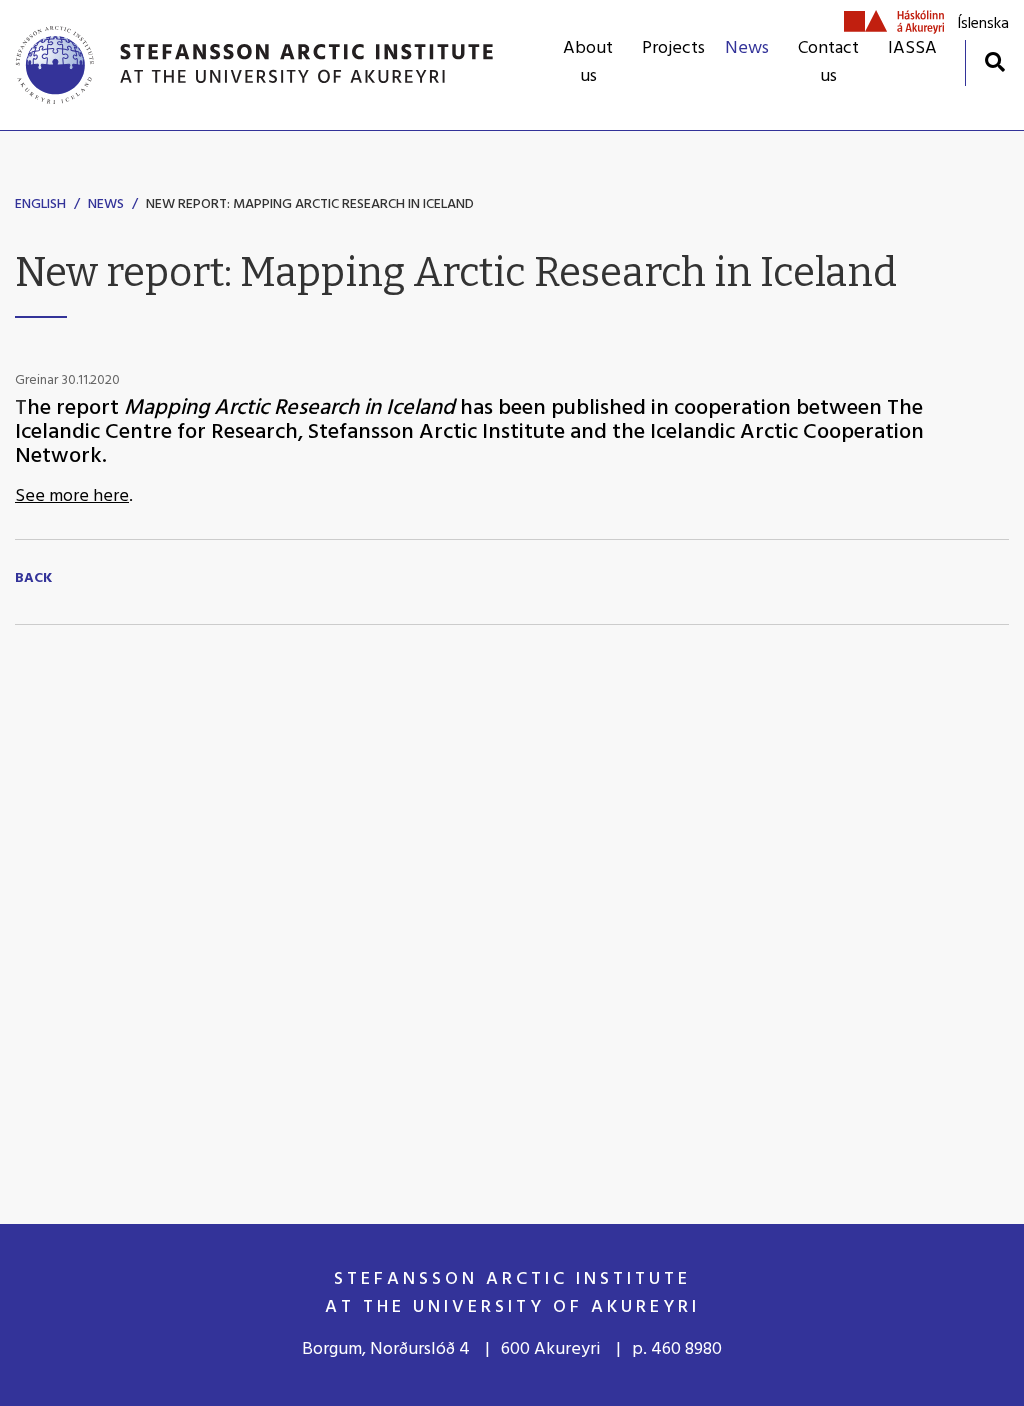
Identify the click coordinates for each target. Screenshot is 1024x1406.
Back (33, 579)
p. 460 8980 (677, 1349)
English (40, 204)
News (106, 204)
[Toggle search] (994, 61)
